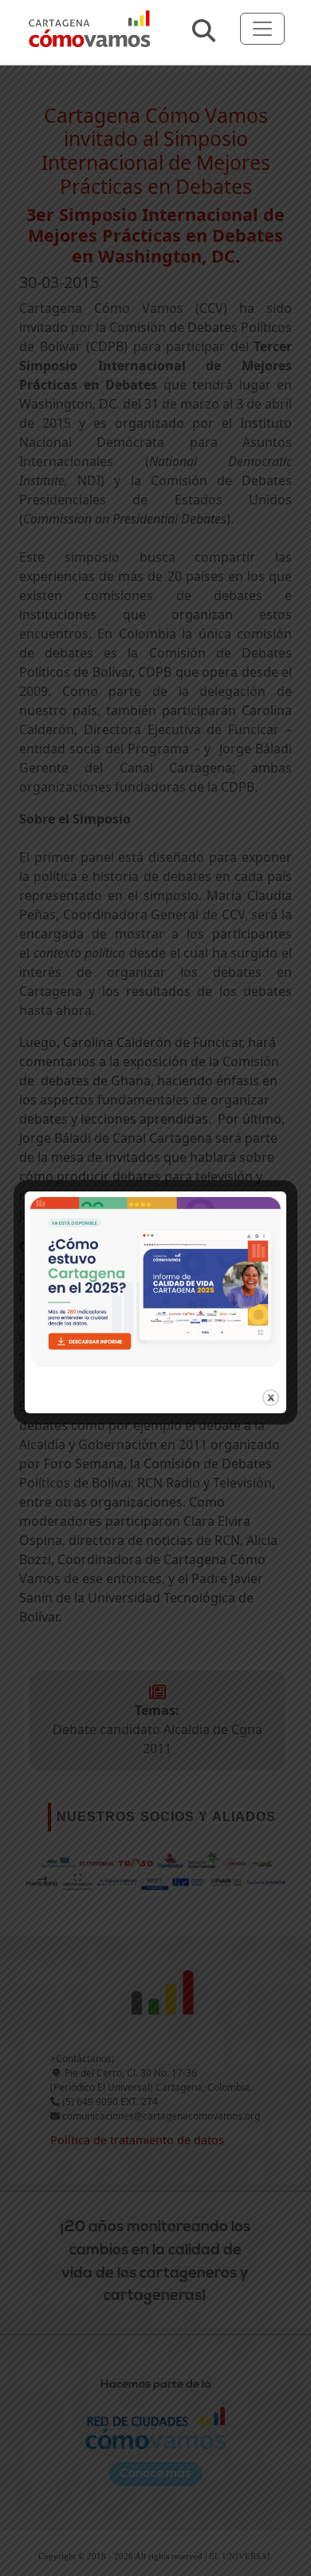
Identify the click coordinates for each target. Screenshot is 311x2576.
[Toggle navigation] (262, 29)
